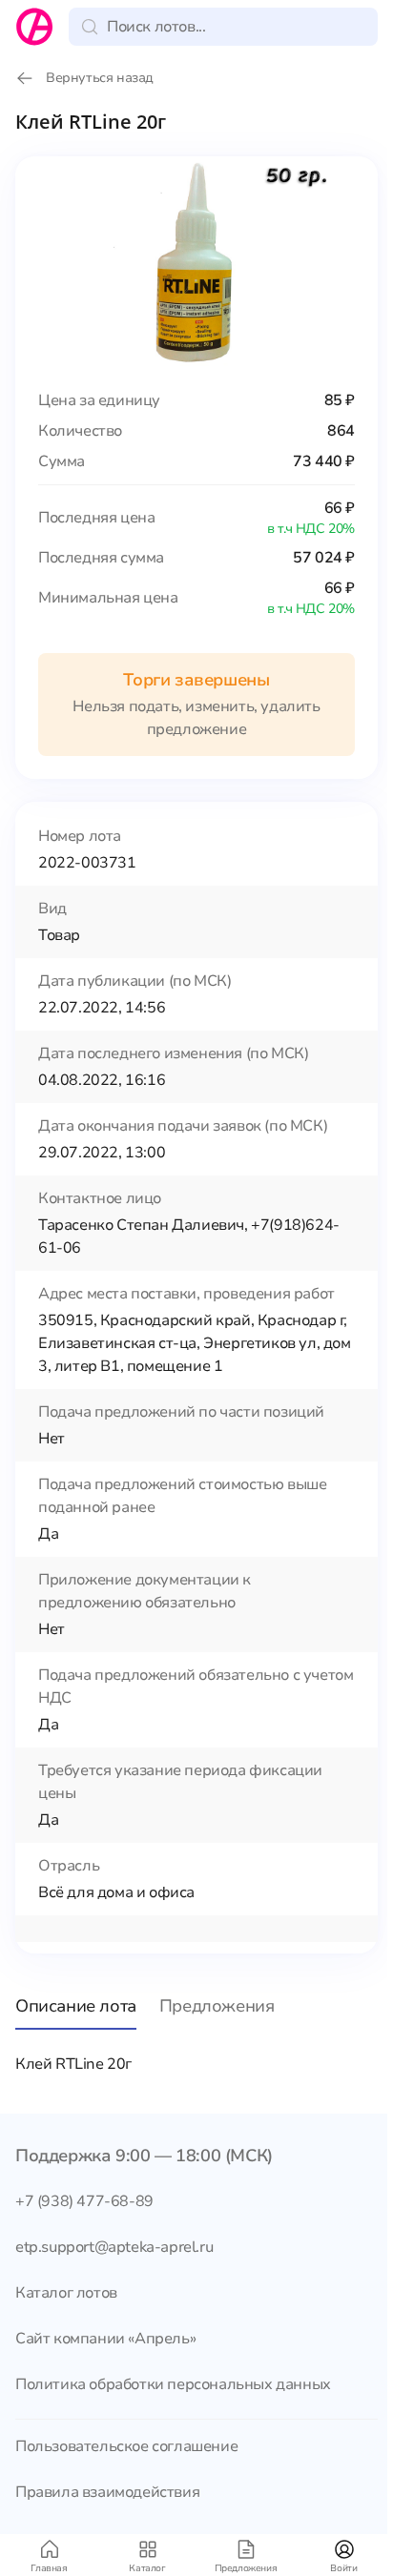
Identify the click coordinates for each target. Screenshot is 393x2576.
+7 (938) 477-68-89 (84, 2201)
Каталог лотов (66, 2293)
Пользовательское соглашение (126, 2446)
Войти (343, 2568)
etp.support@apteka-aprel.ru (114, 2247)
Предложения (246, 2568)
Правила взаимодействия (107, 2492)
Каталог (147, 2568)
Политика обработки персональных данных (173, 2384)
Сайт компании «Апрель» (105, 2339)
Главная (49, 2568)
